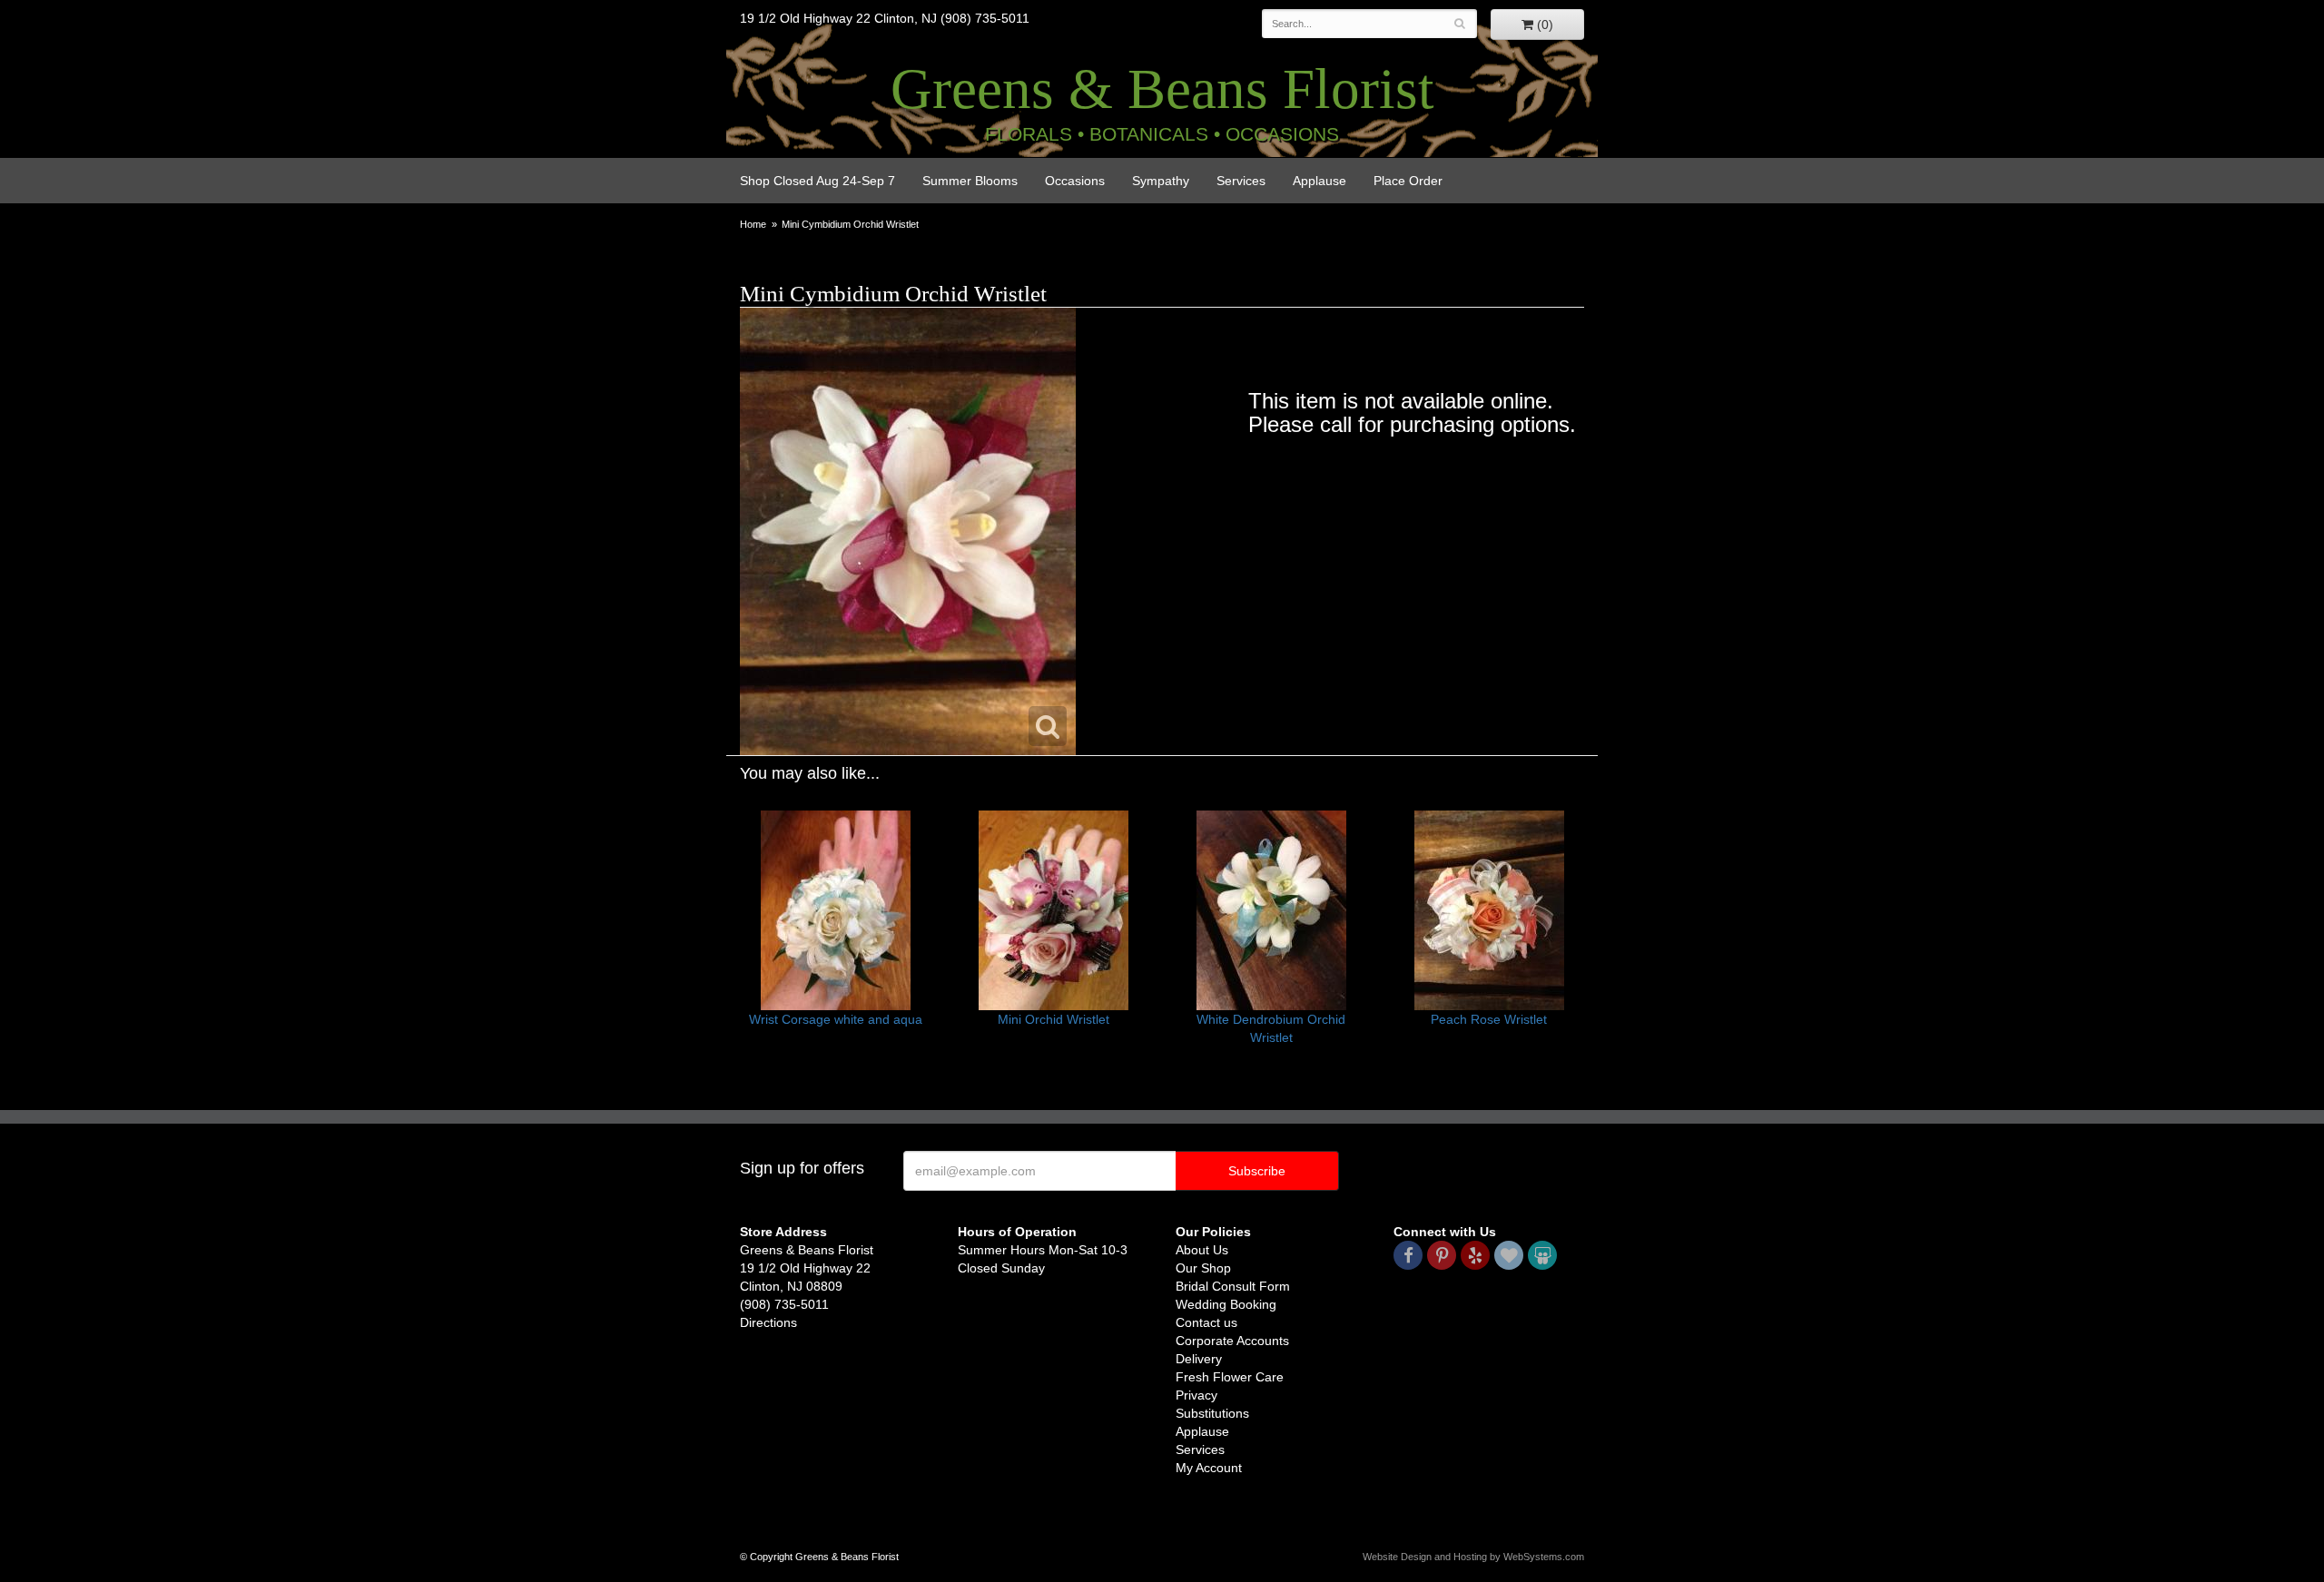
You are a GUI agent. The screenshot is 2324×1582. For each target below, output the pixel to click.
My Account (1209, 1468)
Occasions (1075, 181)
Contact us (1206, 1322)
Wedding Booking (1226, 1304)
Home (753, 224)
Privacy (1196, 1395)
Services (1241, 181)
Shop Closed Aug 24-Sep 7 (817, 181)
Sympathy (1161, 181)
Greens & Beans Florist (1162, 89)
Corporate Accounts (1232, 1341)
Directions (768, 1322)
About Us (1202, 1250)
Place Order (1408, 181)
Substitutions (1212, 1413)
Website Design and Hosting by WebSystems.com (1473, 1557)
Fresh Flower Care (1230, 1377)
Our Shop (1203, 1268)
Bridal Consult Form (1233, 1286)
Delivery (1199, 1359)
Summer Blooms (970, 181)
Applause (1320, 181)
